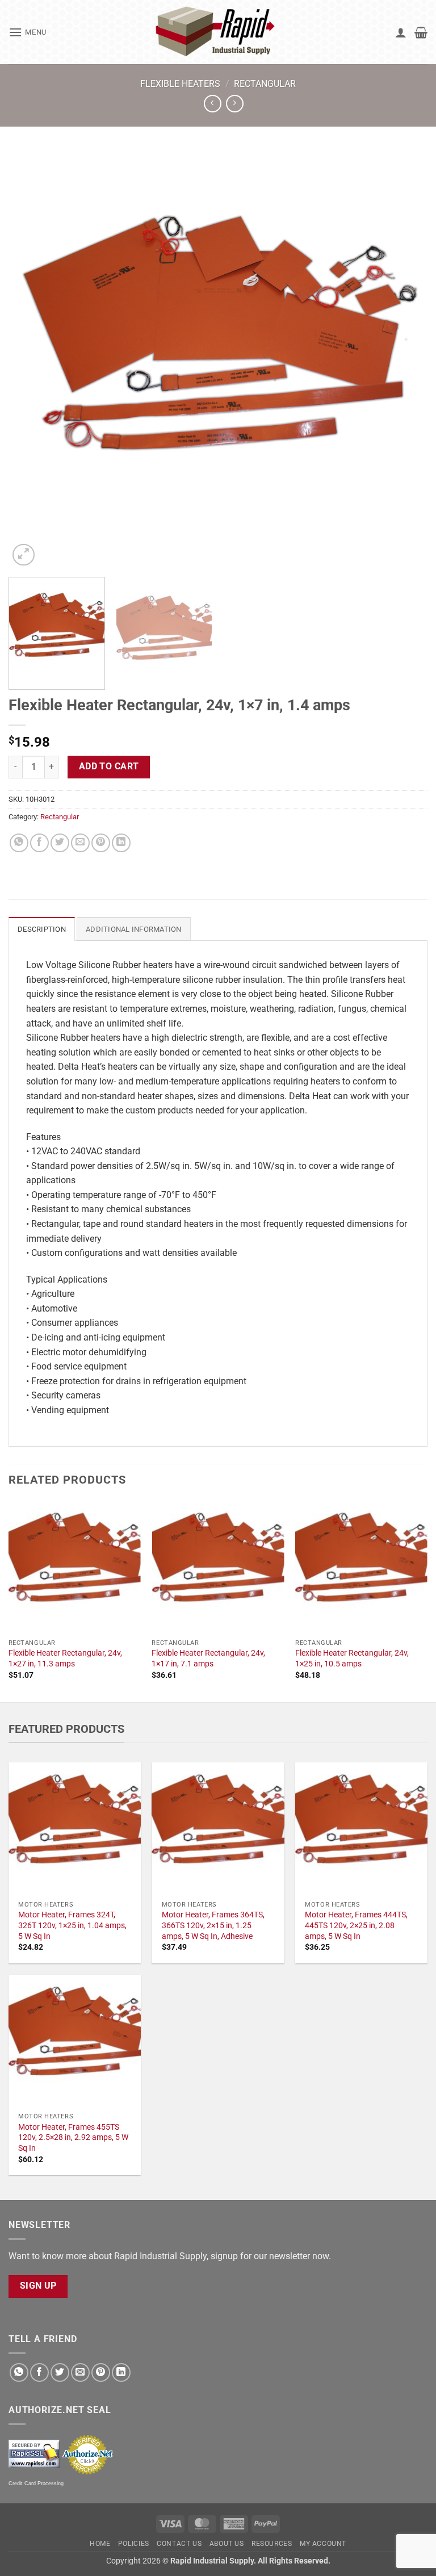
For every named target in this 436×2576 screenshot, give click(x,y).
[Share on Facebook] (39, 843)
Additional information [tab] (134, 929)
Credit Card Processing (36, 2483)
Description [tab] (42, 929)
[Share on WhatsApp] (19, 843)
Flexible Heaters (180, 84)
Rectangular (265, 84)
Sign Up (38, 2286)
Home (100, 2544)
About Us (227, 2544)
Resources (272, 2544)
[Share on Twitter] (60, 843)
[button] (28, 32)
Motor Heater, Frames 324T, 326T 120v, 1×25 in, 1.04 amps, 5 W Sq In (72, 1925)
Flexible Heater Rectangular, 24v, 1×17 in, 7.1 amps (208, 1658)
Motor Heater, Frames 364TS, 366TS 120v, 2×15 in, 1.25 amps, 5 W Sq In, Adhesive (213, 1925)
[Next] (405, 359)
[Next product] (213, 104)
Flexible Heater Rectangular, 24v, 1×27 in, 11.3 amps (65, 1658)
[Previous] (31, 359)
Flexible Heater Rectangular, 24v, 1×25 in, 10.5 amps (352, 1658)
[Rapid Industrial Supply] (218, 32)
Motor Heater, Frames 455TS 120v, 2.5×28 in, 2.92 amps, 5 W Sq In (73, 2138)
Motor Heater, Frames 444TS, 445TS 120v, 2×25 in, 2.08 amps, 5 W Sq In (356, 1925)
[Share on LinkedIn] (121, 843)
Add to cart (109, 766)
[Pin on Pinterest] (101, 843)
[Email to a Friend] (80, 843)
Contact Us (179, 2544)
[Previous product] (235, 104)
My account (323, 2544)
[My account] (401, 32)
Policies (134, 2544)
